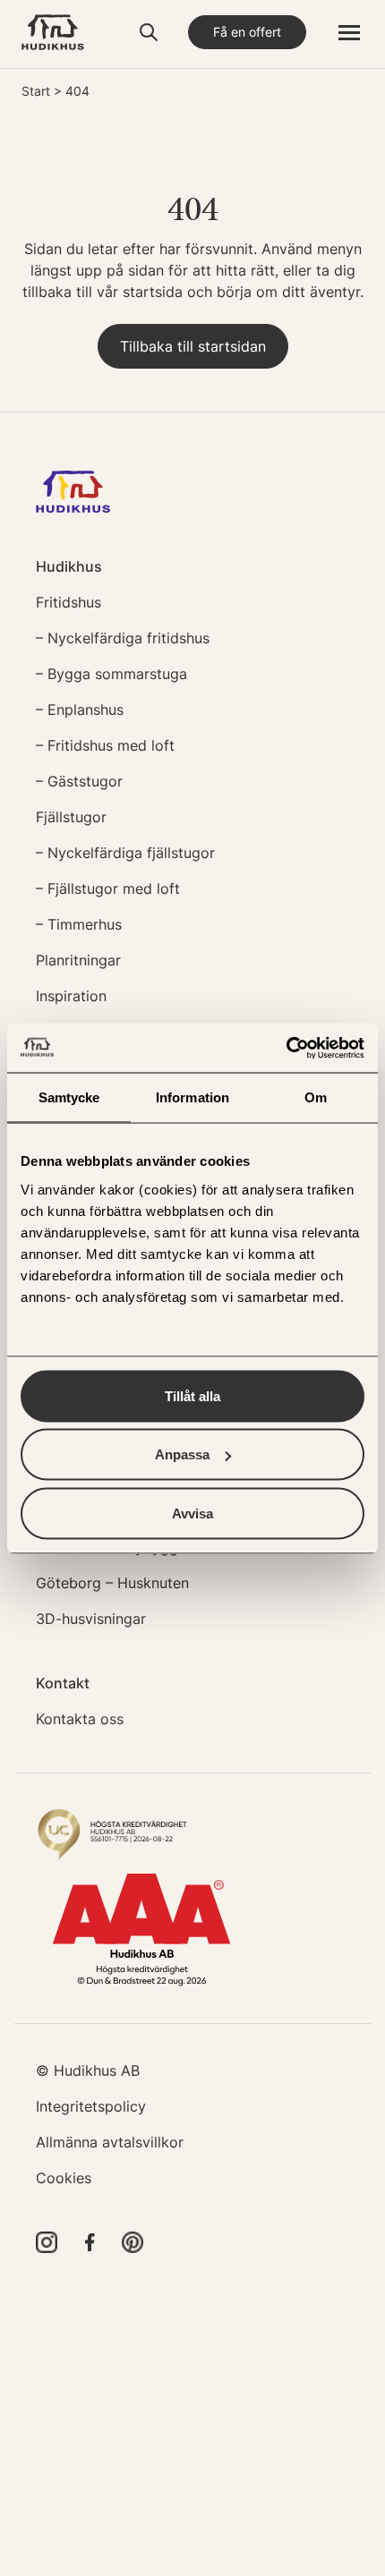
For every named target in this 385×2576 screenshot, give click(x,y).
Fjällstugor (71, 817)
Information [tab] (192, 1097)
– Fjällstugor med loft (108, 888)
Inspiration (71, 996)
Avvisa (192, 1513)
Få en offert (247, 32)
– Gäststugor (79, 781)
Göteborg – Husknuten (112, 1583)
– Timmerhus (79, 924)
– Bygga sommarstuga (111, 674)
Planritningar (78, 960)
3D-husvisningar (91, 1619)
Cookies (64, 2178)
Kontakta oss (80, 1719)
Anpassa (182, 1454)
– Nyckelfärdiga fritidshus (123, 638)
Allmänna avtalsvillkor (110, 2142)
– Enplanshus (80, 710)
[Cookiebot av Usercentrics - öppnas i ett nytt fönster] (286, 1048)
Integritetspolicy (91, 2106)
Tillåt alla (192, 1395)
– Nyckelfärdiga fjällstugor (125, 853)
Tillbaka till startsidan (193, 346)
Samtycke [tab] (69, 1097)
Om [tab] (316, 1097)
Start (36, 91)
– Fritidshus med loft (105, 745)
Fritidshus (68, 602)
